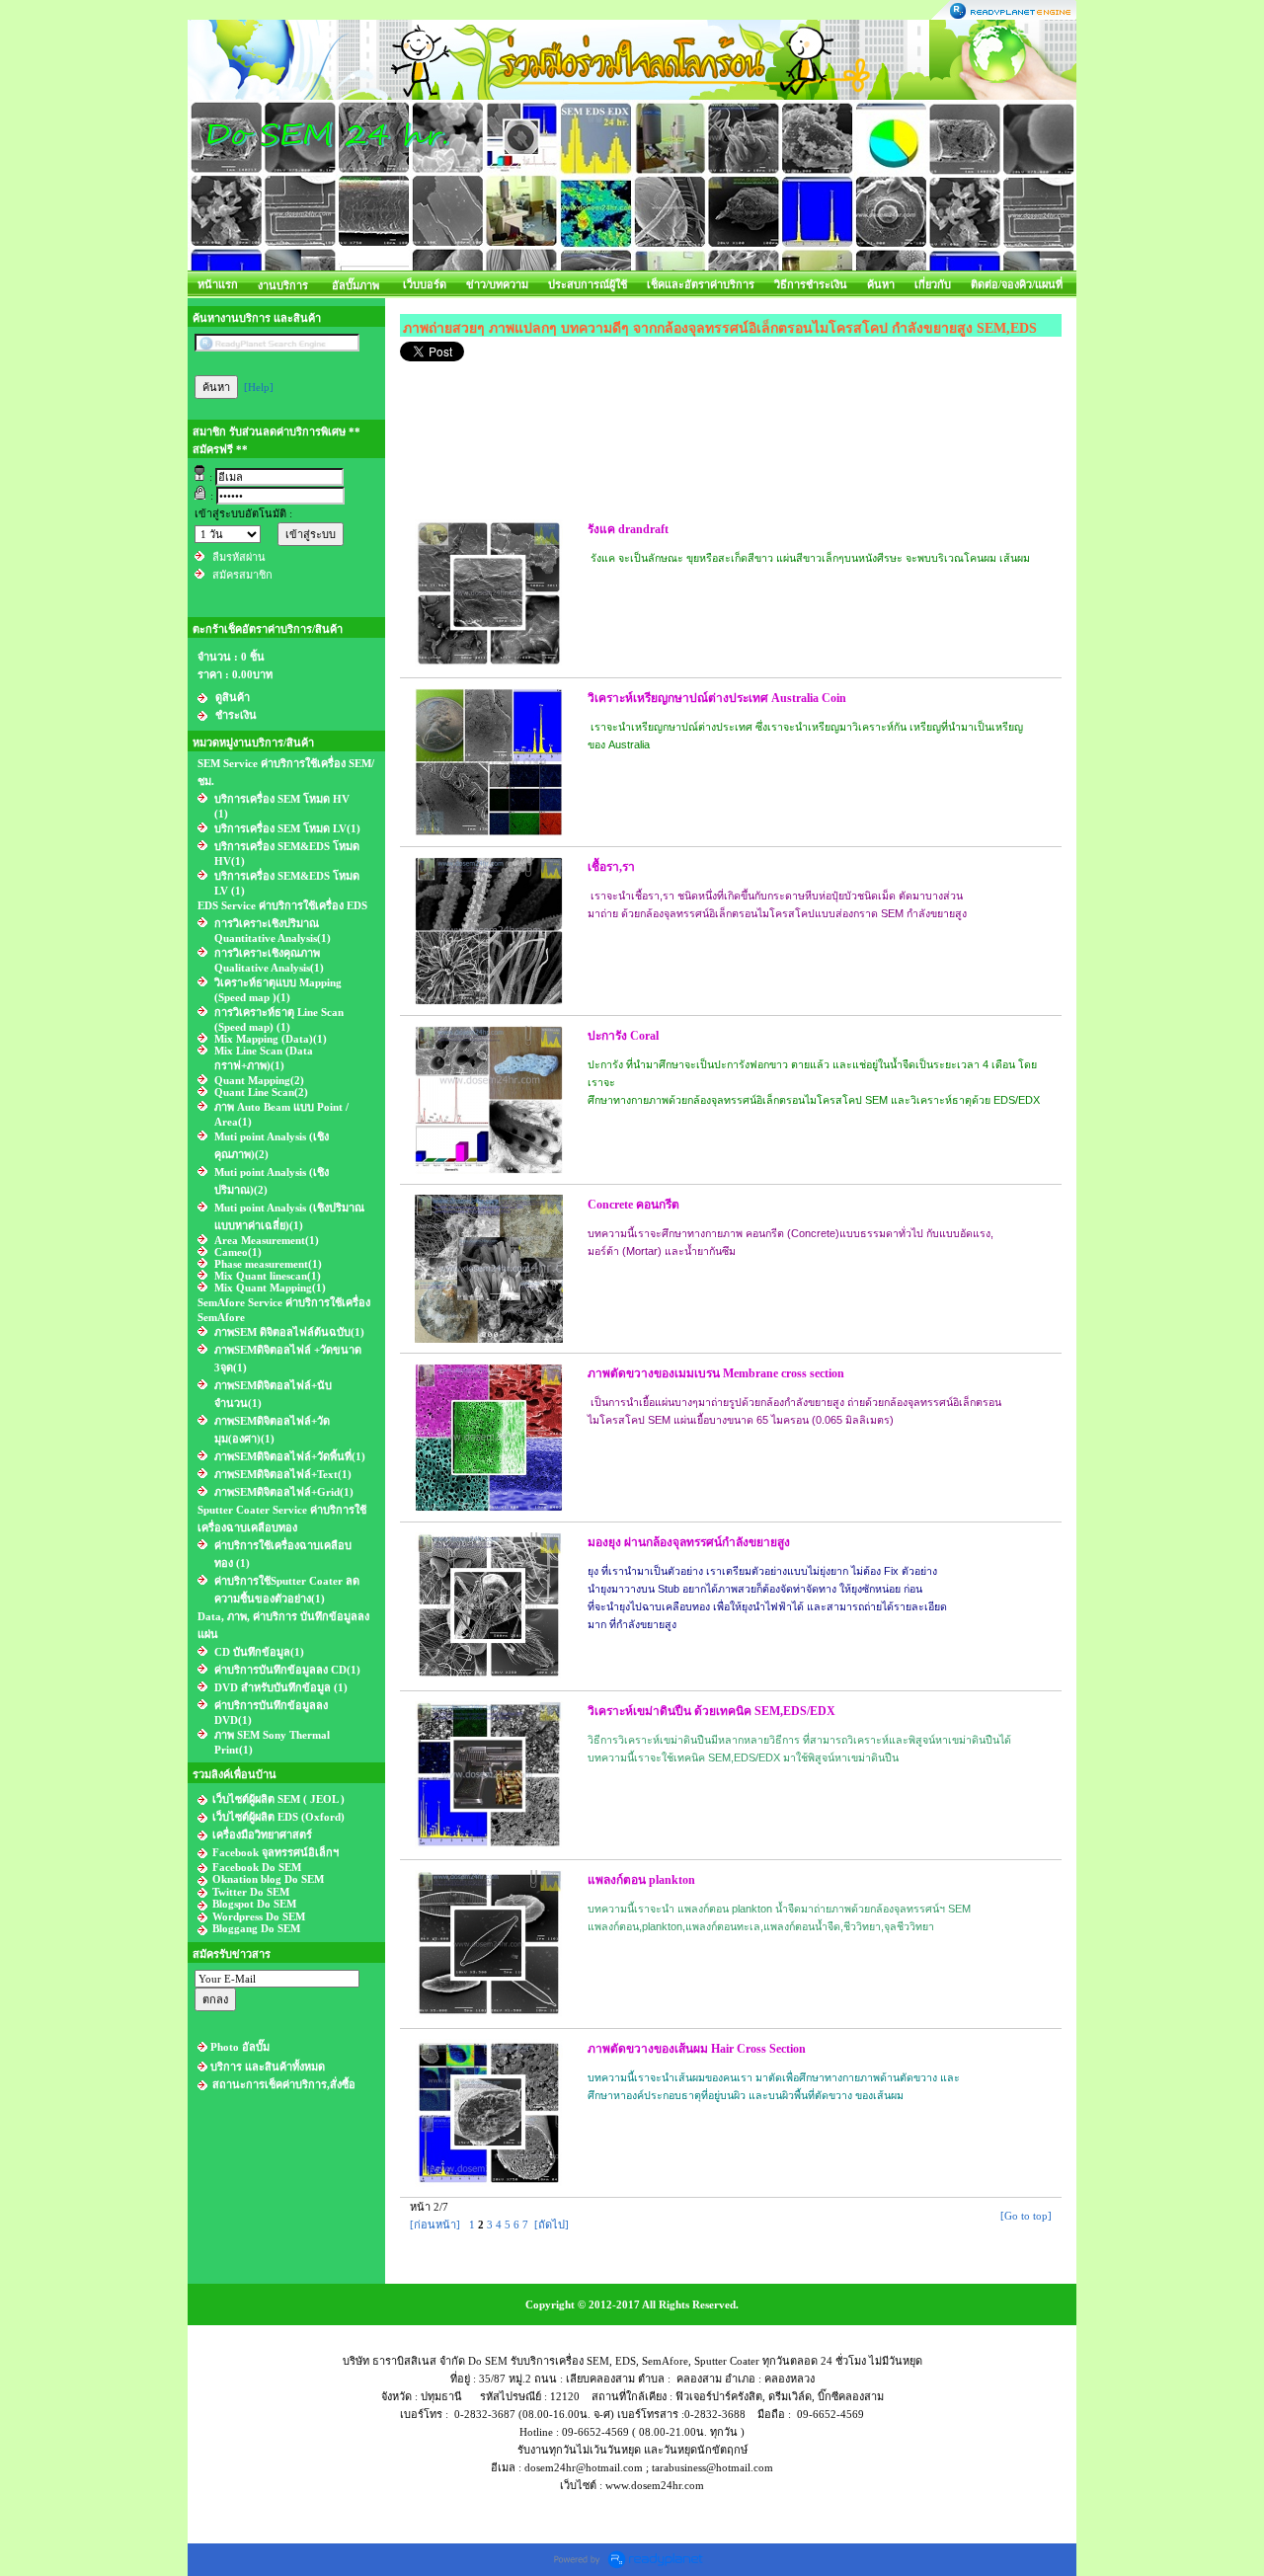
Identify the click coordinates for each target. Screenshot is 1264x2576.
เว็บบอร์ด (425, 284)
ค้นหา (881, 284)
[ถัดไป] (552, 2225)
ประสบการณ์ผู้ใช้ (588, 284)
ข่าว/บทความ (497, 284)
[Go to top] (1026, 2216)
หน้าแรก (218, 284)
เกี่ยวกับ (933, 284)
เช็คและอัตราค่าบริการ (701, 284)
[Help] (259, 387)
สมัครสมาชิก (242, 575)
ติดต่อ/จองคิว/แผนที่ (1017, 284)
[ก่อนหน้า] (435, 2225)
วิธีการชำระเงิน (811, 284)
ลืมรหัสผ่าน (239, 557)
